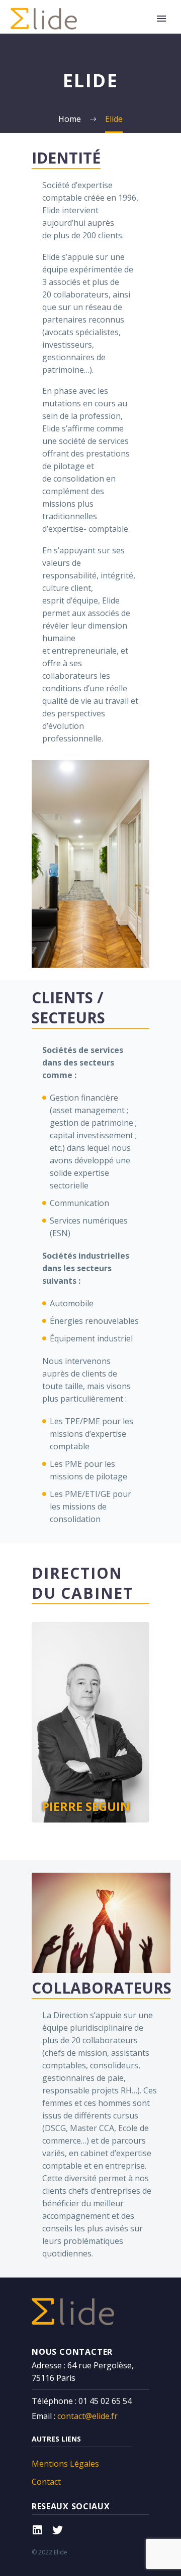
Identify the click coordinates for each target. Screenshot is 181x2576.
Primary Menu (161, 19)
